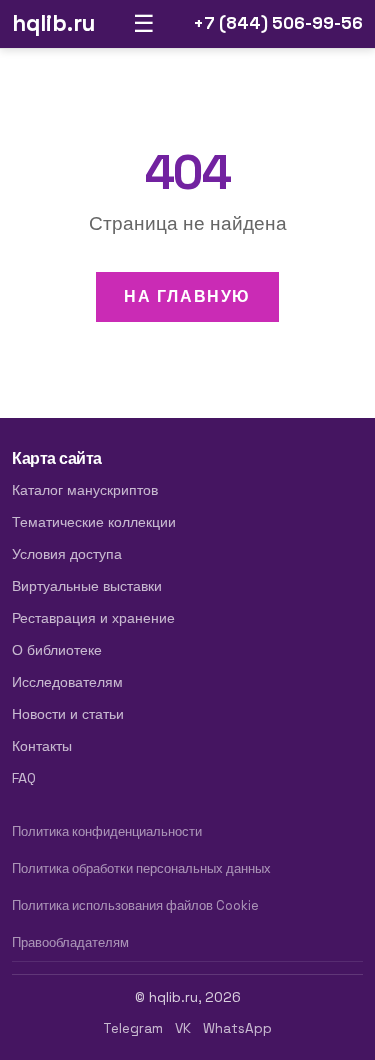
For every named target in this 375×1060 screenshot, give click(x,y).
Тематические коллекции (94, 522)
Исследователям (67, 682)
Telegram (133, 1028)
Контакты (42, 746)
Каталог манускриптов (85, 490)
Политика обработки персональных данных (141, 868)
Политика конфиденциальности (107, 831)
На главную (187, 296)
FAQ (24, 778)
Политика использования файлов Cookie (135, 905)
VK (183, 1028)
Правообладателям (70, 942)
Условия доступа (67, 554)
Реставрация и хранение (93, 618)
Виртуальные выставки (87, 586)
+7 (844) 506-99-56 (278, 23)
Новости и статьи (68, 714)
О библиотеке (57, 650)
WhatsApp (237, 1028)
